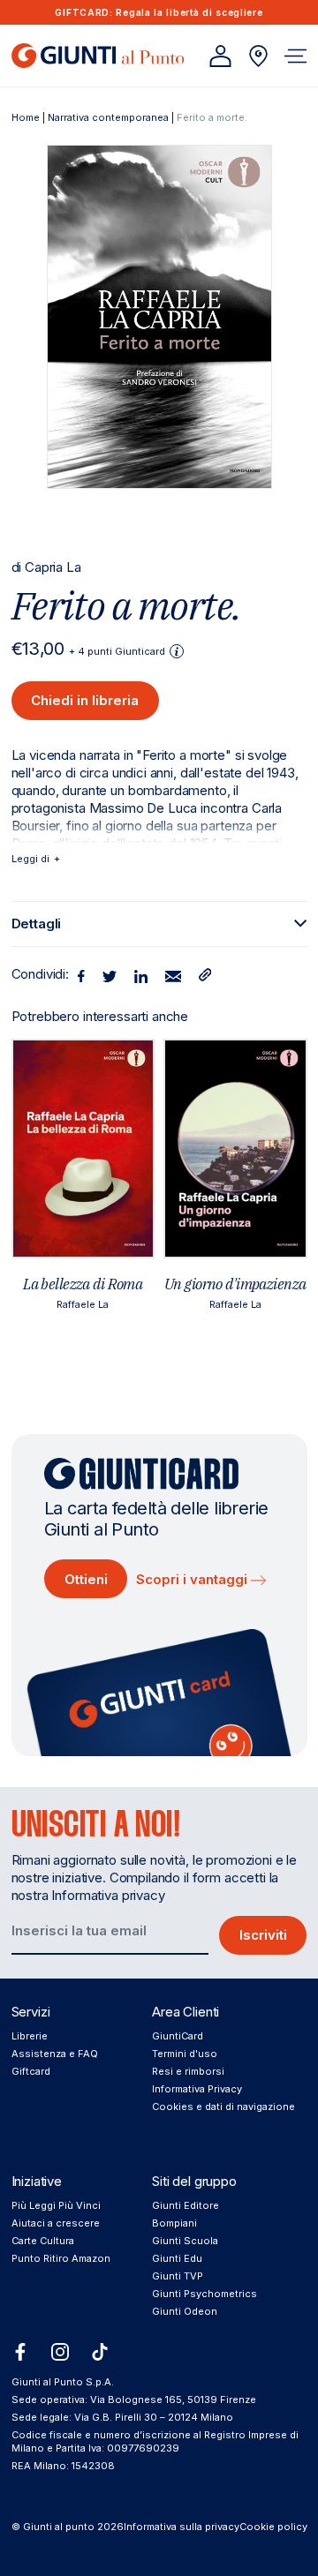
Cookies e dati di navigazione (223, 2107)
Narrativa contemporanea (108, 117)
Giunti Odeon (185, 2311)
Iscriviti (263, 1935)
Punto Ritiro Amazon (61, 2258)
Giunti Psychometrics (204, 2294)
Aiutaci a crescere (56, 2223)
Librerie (30, 2036)
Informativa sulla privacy (182, 2527)
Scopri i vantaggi (193, 1579)
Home (26, 117)
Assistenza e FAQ (55, 2054)
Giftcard (31, 2071)
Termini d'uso (185, 2054)
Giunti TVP (178, 2276)
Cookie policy (273, 2527)
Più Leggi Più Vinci (56, 2205)
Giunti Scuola (185, 2241)
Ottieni (86, 1579)
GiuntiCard (178, 2036)
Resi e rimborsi (188, 2071)
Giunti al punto (59, 2527)
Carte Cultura (43, 2241)
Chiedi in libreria (85, 700)
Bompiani (174, 2223)
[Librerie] (258, 56)
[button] (295, 56)
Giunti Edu (177, 2258)
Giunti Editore (185, 2205)
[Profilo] (220, 56)
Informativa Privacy (197, 2089)
